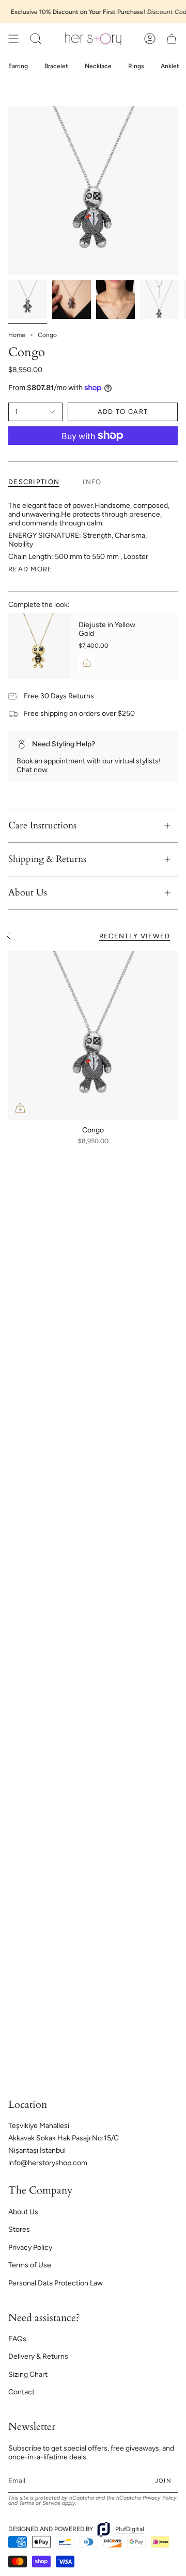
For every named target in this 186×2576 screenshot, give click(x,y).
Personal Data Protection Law (56, 2283)
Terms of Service (40, 2503)
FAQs (17, 2339)
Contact (21, 2392)
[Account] (150, 39)
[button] (36, 39)
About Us (28, 893)
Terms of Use (30, 2265)
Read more (30, 569)
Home (17, 335)
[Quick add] (20, 1108)
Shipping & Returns (47, 859)
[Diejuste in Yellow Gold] (39, 646)
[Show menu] (13, 39)
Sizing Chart (28, 2374)
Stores (19, 2229)
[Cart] (172, 39)
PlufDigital (130, 2529)
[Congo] (93, 1035)
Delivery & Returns (38, 2356)
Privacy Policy (30, 2247)
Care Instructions (42, 826)
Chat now (32, 770)
